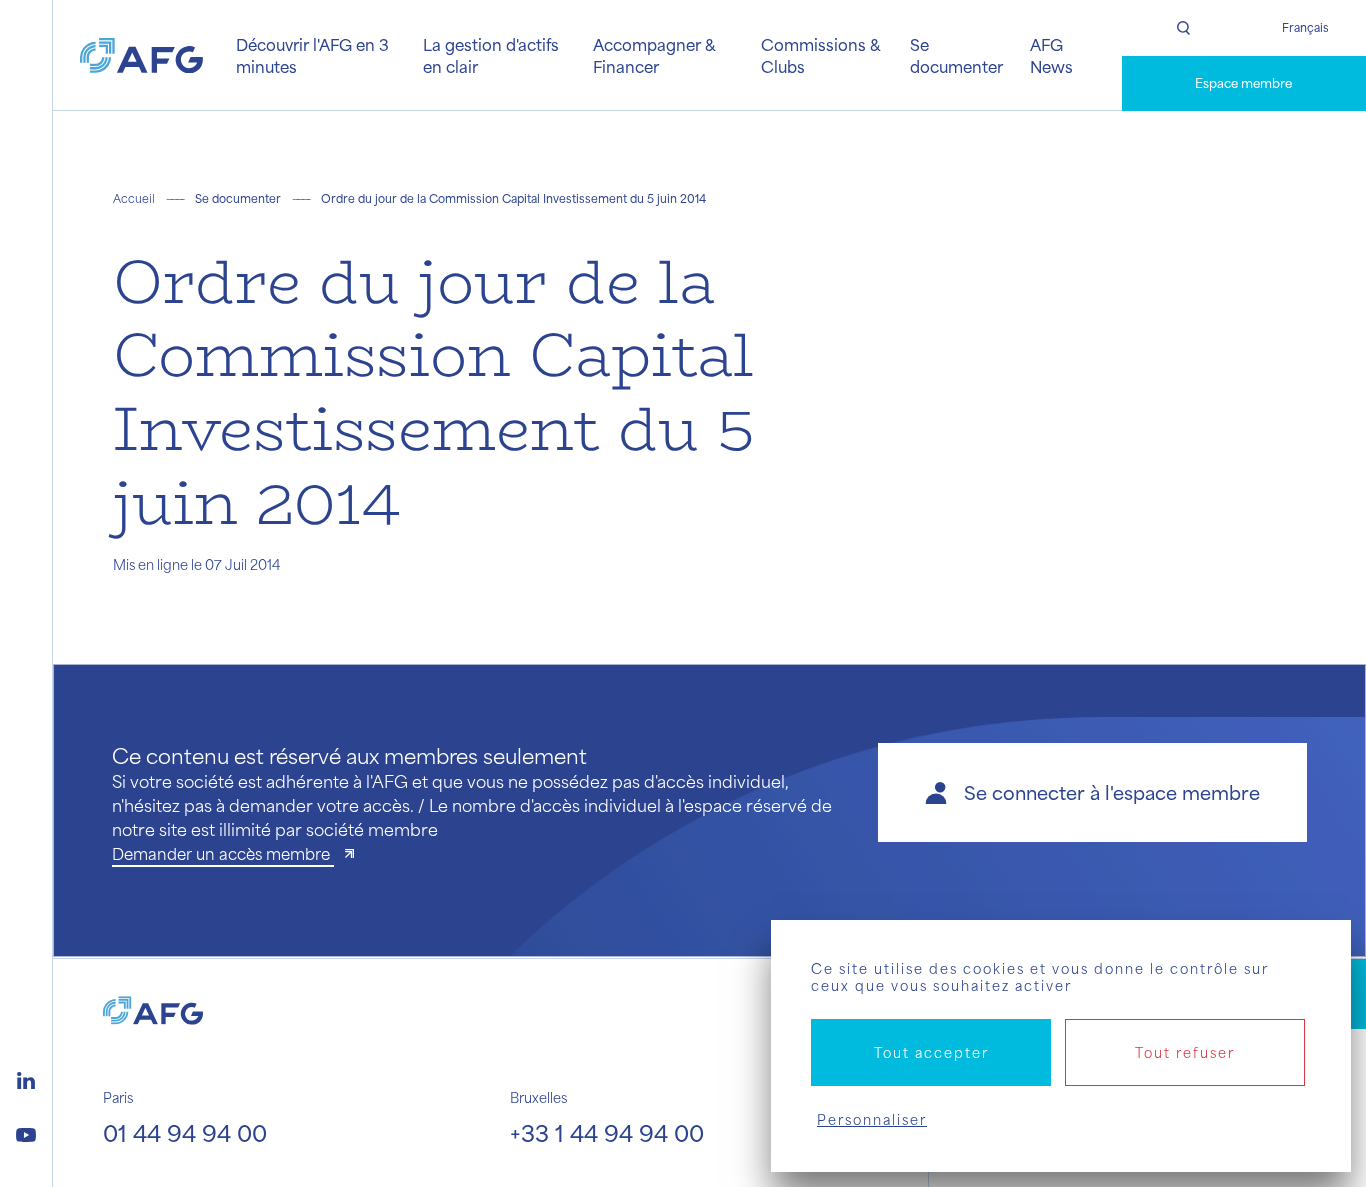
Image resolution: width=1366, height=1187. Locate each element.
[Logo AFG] (141, 56)
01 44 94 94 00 (185, 1132)
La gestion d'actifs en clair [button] (491, 55)
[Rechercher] (1183, 28)
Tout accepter (931, 1052)
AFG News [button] (1051, 55)
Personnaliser (872, 1119)
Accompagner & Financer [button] (654, 55)
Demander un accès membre (223, 853)
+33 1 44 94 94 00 (607, 1132)
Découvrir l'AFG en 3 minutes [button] (312, 55)
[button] (1092, 792)
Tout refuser (1185, 1052)
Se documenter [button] (956, 55)
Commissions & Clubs (820, 55)
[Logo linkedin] (26, 1078)
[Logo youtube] (26, 1132)
